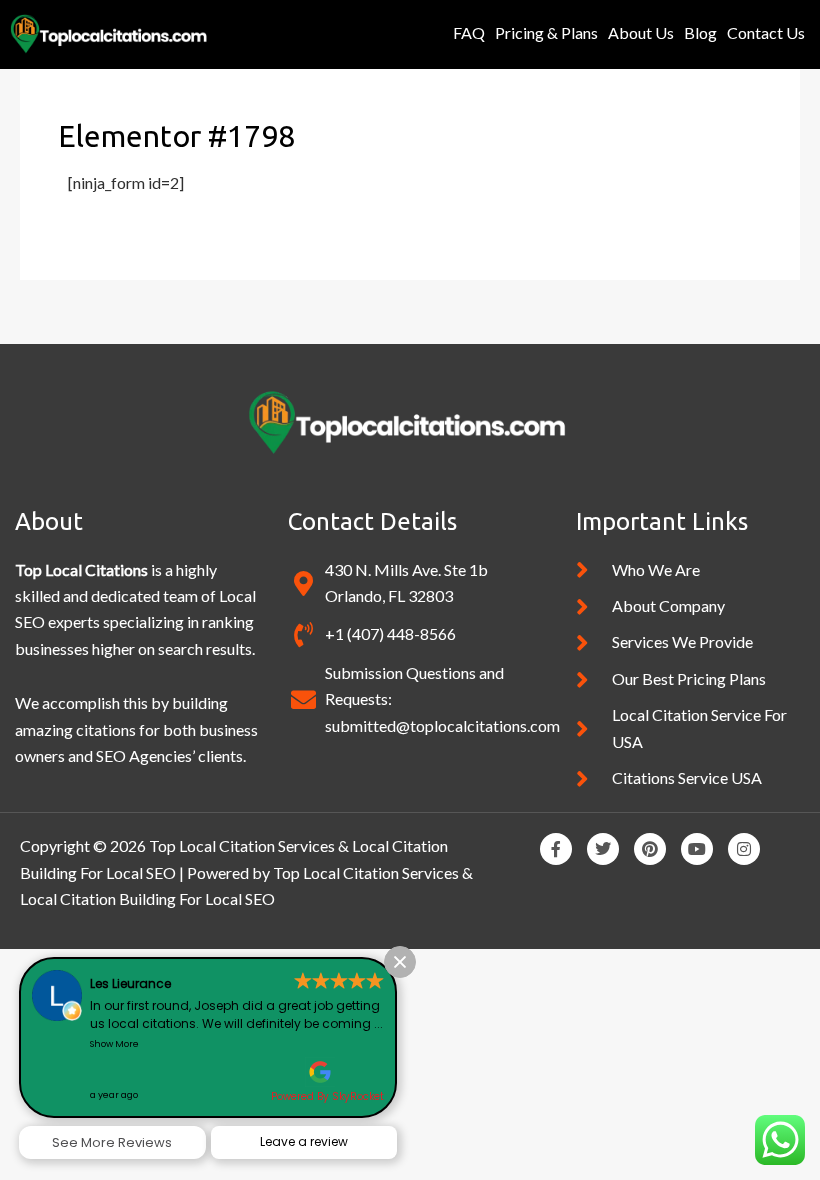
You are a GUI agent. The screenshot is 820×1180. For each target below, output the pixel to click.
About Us (641, 32)
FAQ (469, 32)
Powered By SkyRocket (327, 1096)
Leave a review (304, 1141)
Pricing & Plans (546, 32)
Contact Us (766, 32)
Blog (700, 32)
